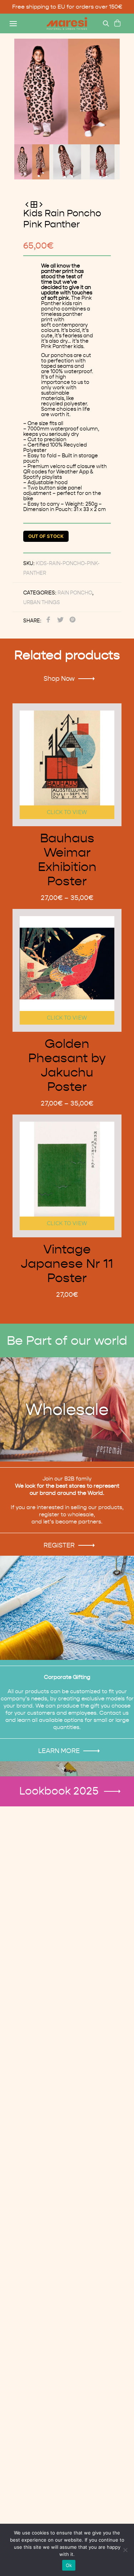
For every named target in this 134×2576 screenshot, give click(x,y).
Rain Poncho (75, 593)
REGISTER (59, 1545)
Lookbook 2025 (59, 1791)
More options (67, 812)
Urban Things (42, 602)
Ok (69, 2565)
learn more (59, 1751)
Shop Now (59, 678)
